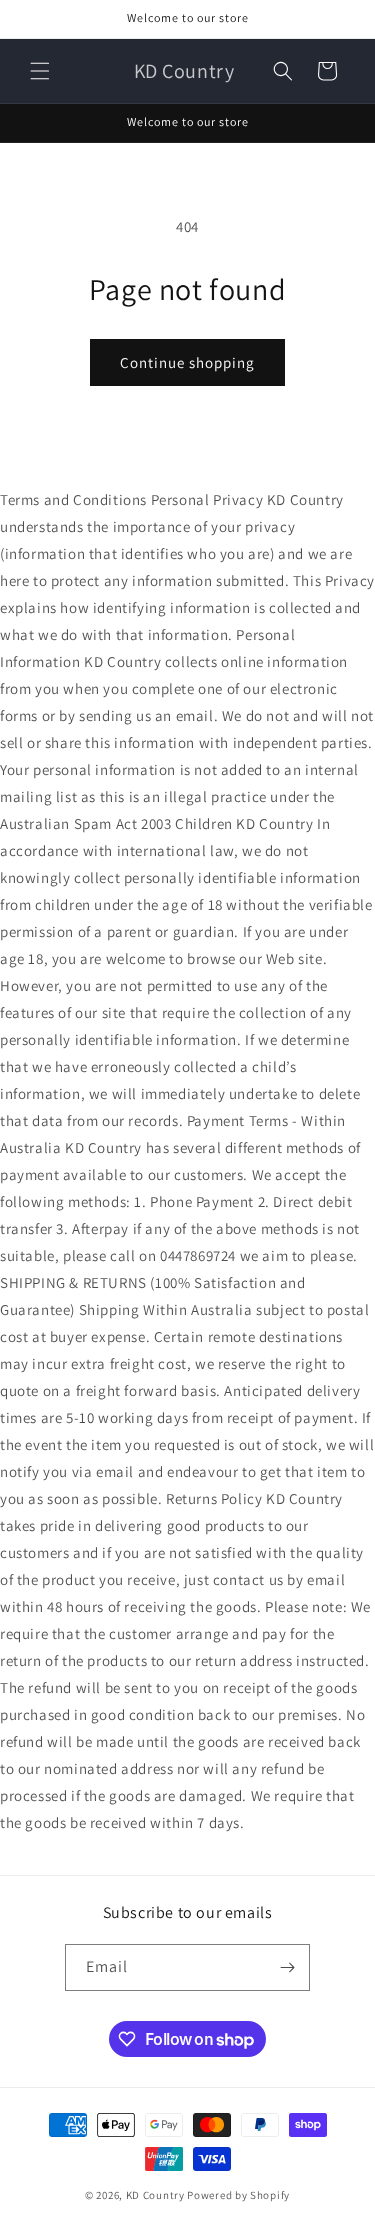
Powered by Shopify (238, 2195)
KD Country (155, 2195)
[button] (40, 71)
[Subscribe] (287, 1967)
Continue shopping (187, 362)
